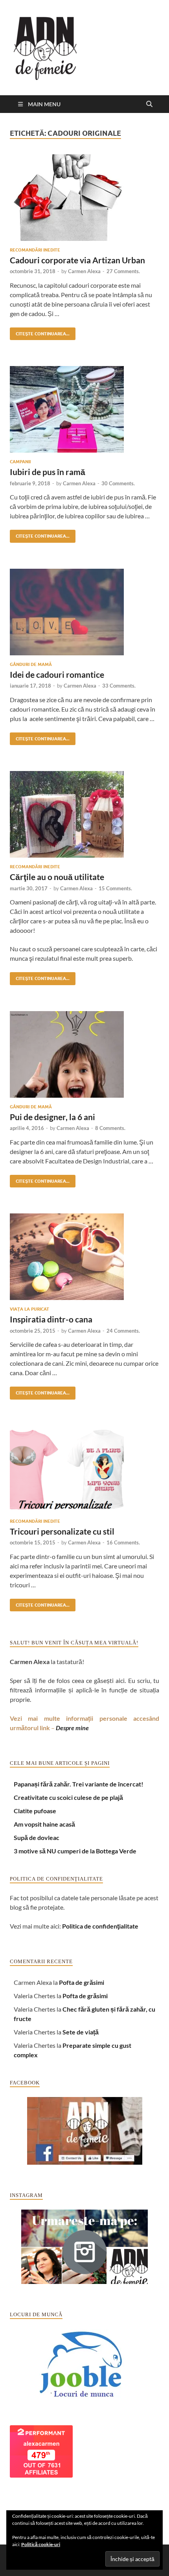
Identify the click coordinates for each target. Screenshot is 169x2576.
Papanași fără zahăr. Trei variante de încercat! (79, 1784)
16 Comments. (123, 1542)
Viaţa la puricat (29, 1309)
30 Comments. (118, 483)
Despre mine (72, 1728)
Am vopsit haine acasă (44, 1824)
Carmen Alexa (84, 271)
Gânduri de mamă (31, 664)
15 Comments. (115, 888)
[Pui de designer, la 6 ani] (84, 1054)
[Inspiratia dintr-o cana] (84, 1257)
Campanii (20, 462)
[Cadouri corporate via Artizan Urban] (84, 198)
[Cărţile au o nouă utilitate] (84, 814)
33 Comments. (119, 686)
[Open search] (149, 104)
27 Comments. (123, 271)
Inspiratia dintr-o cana (51, 1319)
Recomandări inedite (35, 250)
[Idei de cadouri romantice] (84, 612)
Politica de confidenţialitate (100, 1926)
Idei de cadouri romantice (57, 674)
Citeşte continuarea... (40, 332)
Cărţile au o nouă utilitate (57, 877)
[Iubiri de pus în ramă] (84, 409)
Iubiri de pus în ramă (48, 472)
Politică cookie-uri (41, 2544)
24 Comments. (123, 1331)
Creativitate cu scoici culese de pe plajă (68, 1797)
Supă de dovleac (37, 1837)
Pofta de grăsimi (82, 1982)
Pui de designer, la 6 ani (52, 1117)
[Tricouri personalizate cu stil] (84, 1469)
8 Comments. (110, 1128)
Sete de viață (81, 2032)
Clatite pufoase (35, 1811)
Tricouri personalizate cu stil (62, 1531)
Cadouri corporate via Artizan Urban (77, 260)
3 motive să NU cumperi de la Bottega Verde (75, 1851)
